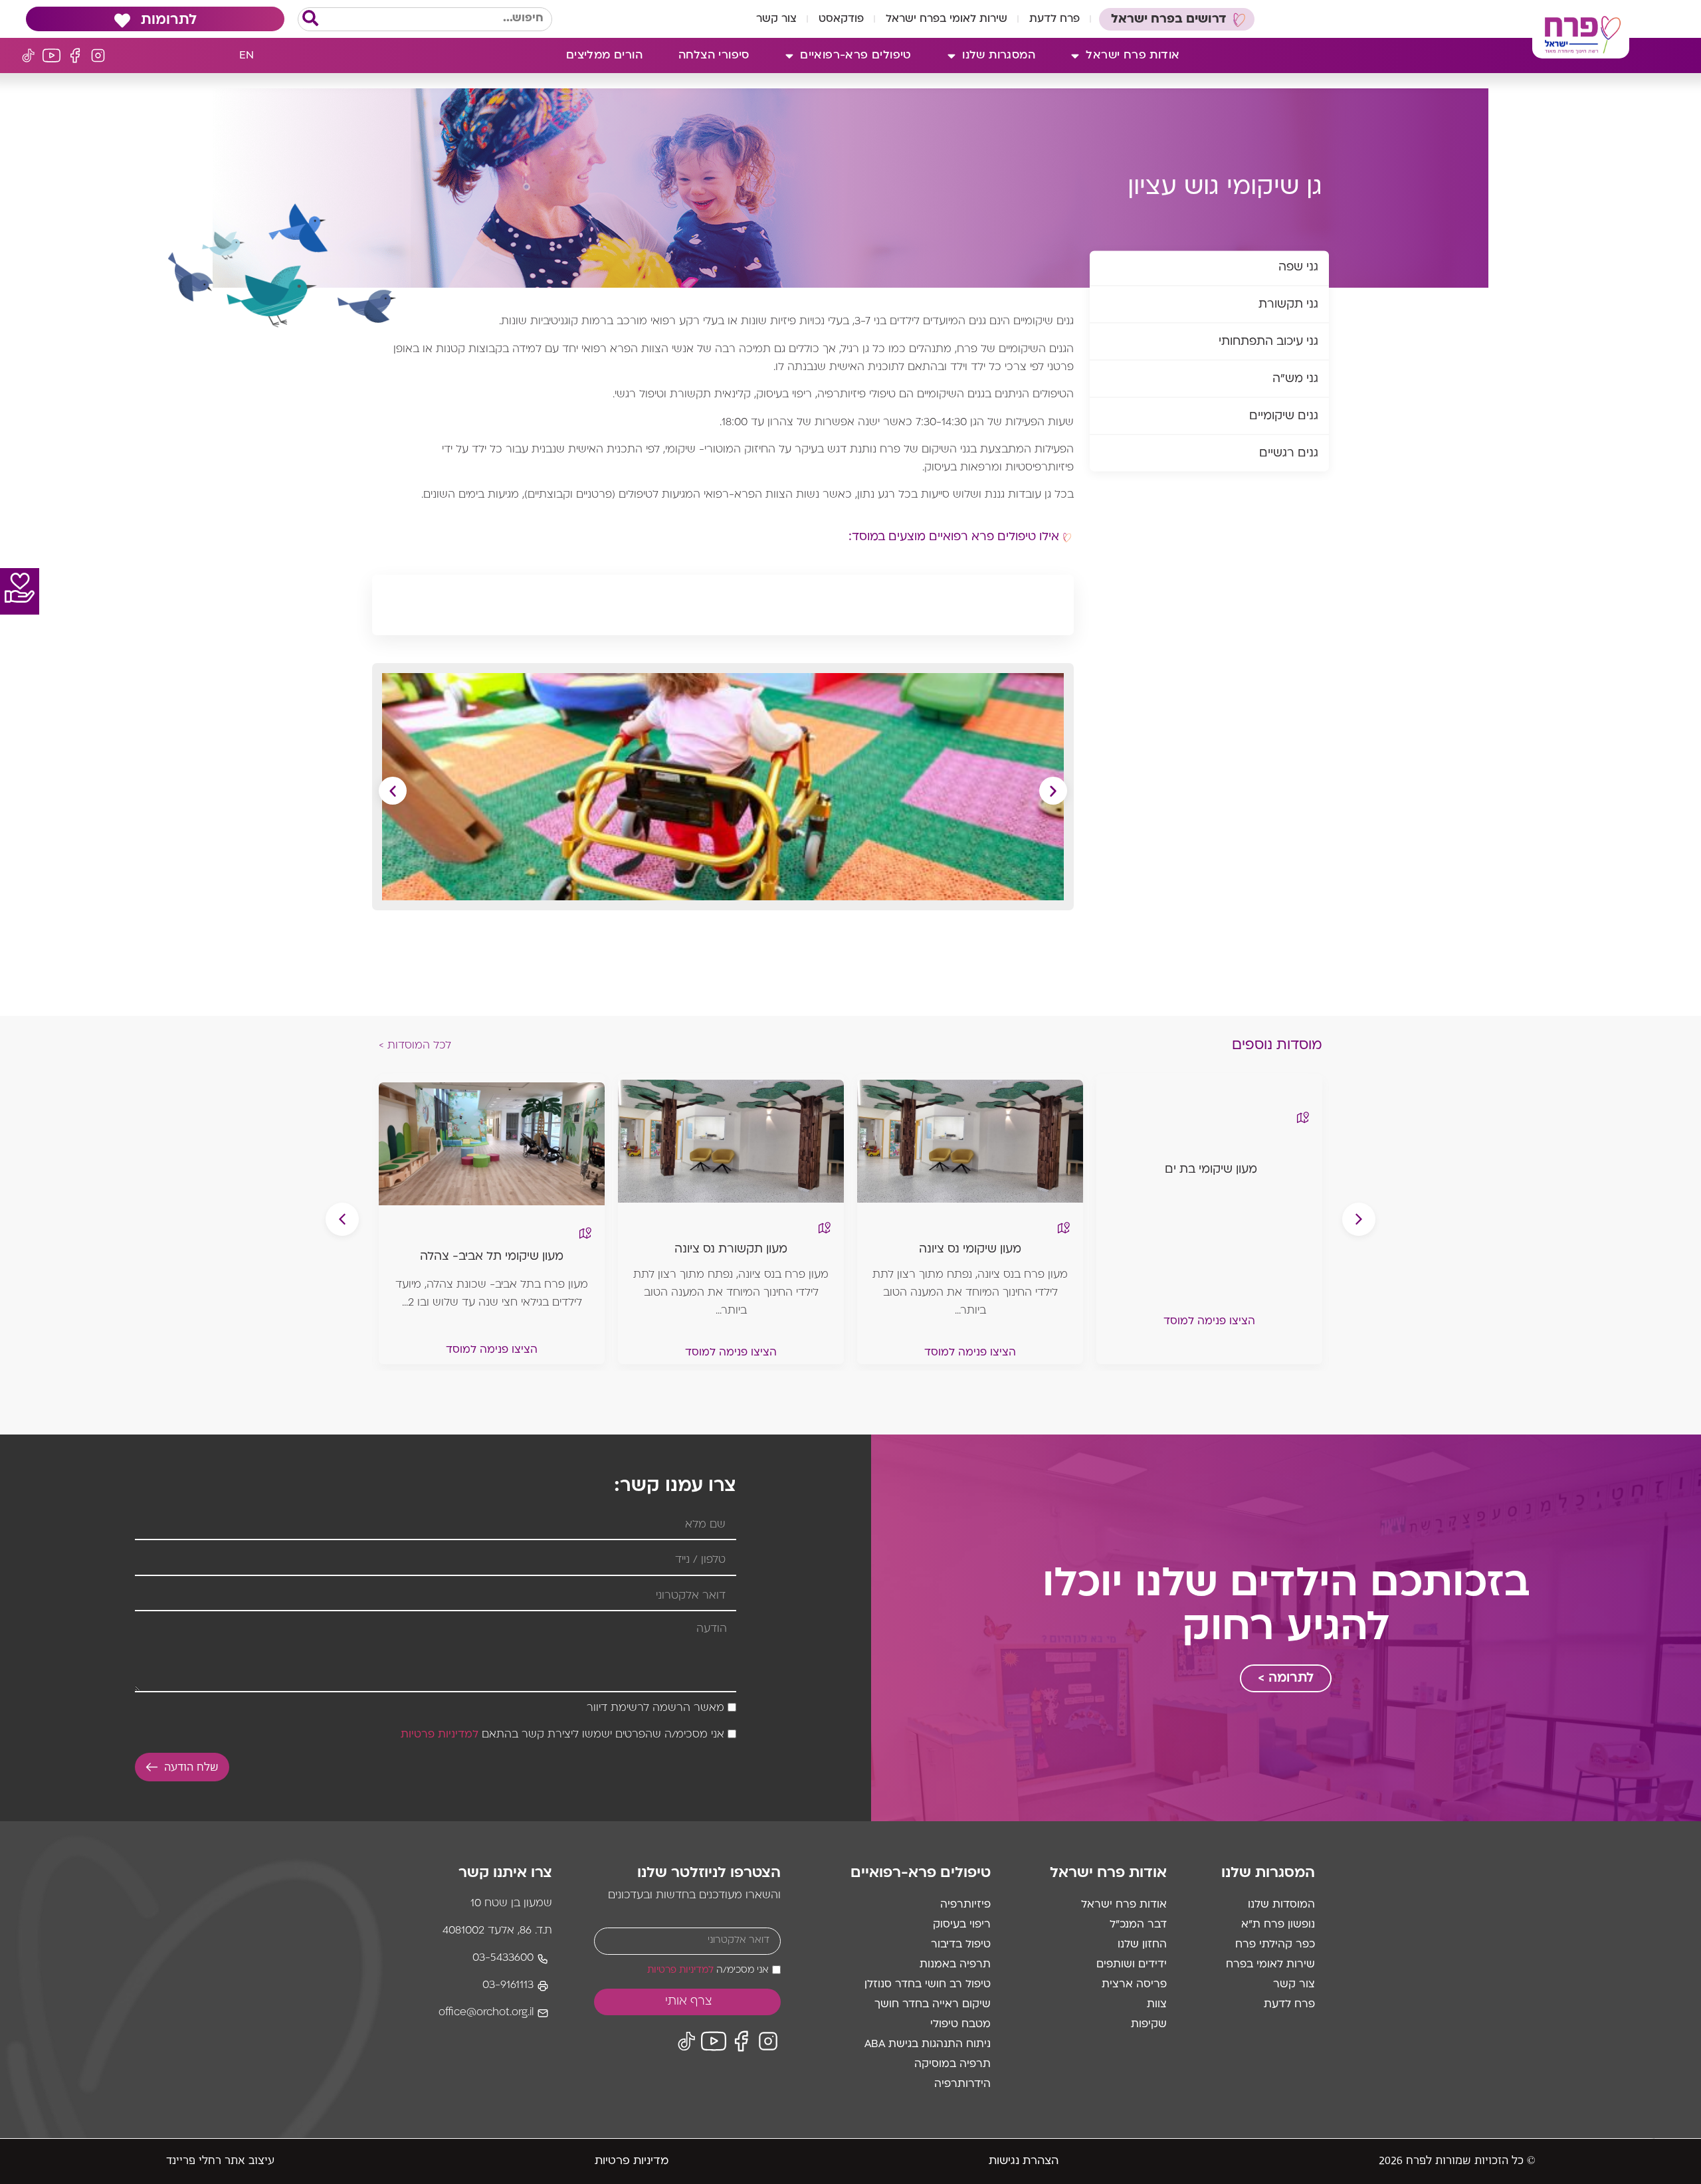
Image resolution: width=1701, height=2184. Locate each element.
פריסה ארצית (1134, 1985)
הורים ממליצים (604, 56)
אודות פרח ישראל (1133, 56)
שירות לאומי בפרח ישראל (947, 19)
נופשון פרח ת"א (1278, 1925)
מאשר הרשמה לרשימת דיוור (655, 1709)
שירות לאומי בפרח (1270, 1965)
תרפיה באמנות (955, 1965)
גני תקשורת (1288, 305)
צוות (1157, 2005)
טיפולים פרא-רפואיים (856, 56)
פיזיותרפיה (965, 1905)
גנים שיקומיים (1284, 417)
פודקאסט (841, 19)
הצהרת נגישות (1024, 2161)
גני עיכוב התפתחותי (1268, 343)
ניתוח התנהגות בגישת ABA (928, 2044)
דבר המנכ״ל (1138, 1925)
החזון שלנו (1142, 1945)
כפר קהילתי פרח (1275, 1945)
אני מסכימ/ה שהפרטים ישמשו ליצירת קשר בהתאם (562, 1736)
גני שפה (1298, 268)
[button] (393, 791)
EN (247, 56)
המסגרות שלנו (999, 56)
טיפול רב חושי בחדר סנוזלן (928, 1985)
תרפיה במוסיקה (952, 2064)
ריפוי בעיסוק (962, 1925)
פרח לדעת (1054, 19)
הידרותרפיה (962, 2084)
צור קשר (776, 19)
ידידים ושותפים (1132, 1965)
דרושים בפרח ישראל (1169, 20)
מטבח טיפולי (960, 2025)
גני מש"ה (1295, 380)
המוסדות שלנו (1281, 1905)
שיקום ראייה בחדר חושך (933, 2005)
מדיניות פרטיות (632, 2161)
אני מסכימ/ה (708, 1970)
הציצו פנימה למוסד (1209, 1322)
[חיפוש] (310, 19)
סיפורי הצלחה (714, 56)
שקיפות (1149, 2025)
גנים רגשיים (1289, 454)
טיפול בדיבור (961, 1945)
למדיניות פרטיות (440, 1736)
